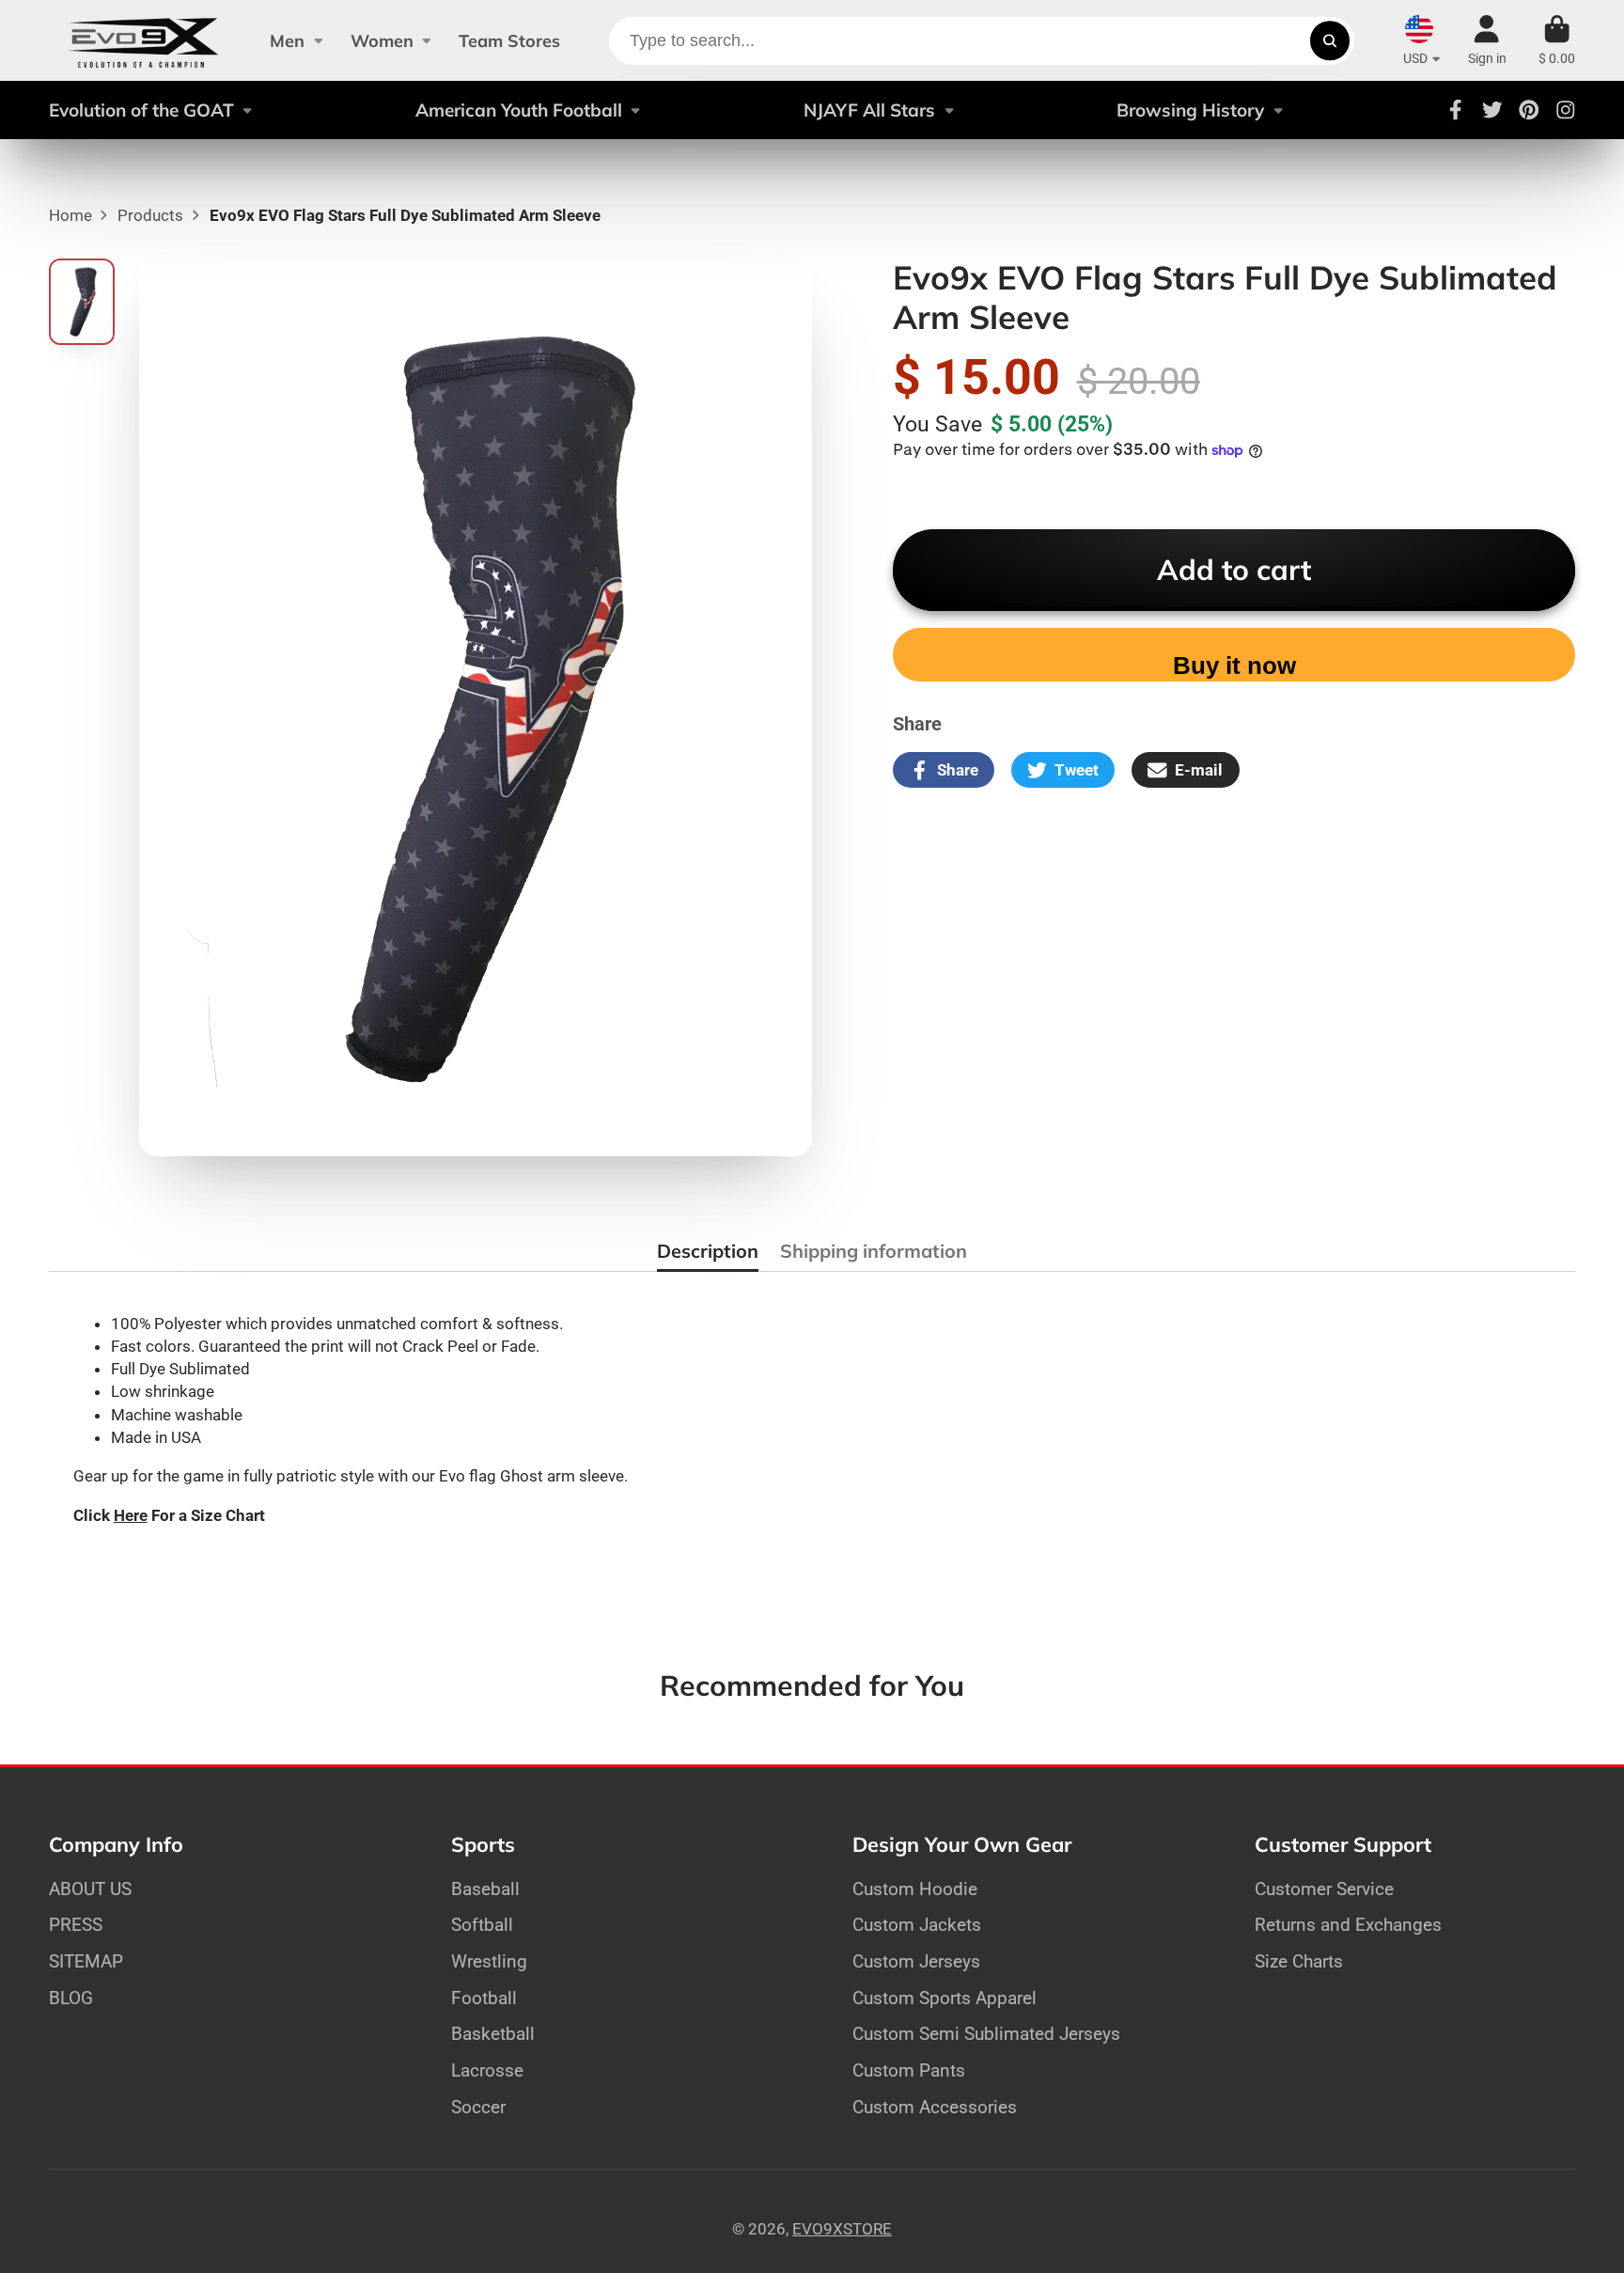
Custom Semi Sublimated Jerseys (986, 2034)
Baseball (485, 1889)
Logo (143, 40)
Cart (1557, 40)
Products (150, 215)
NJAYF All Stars (869, 110)
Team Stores (509, 41)
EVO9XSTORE (842, 2229)
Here (131, 1515)
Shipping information (874, 1251)
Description (708, 1251)
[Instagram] (1566, 110)
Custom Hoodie (915, 1889)
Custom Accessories (935, 2107)
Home (70, 215)
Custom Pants (909, 2070)
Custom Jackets (917, 1925)
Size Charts (1299, 1961)
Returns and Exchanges (1348, 1925)
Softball (482, 1925)
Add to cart (1234, 570)
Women (382, 41)
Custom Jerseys (916, 1961)
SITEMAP (86, 1961)
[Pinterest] (1529, 110)
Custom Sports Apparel (945, 1998)
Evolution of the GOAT (141, 110)
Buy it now (1234, 666)
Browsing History (1190, 110)
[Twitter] (1492, 110)
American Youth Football (519, 110)
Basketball (493, 2034)
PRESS (76, 1925)
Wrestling (489, 1961)
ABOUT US (90, 1889)
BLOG (71, 1998)
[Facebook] (1456, 110)
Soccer (478, 2107)
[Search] (1329, 41)
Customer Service (1324, 1889)
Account (1487, 40)
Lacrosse (487, 2070)
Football (484, 1998)
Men (287, 41)
